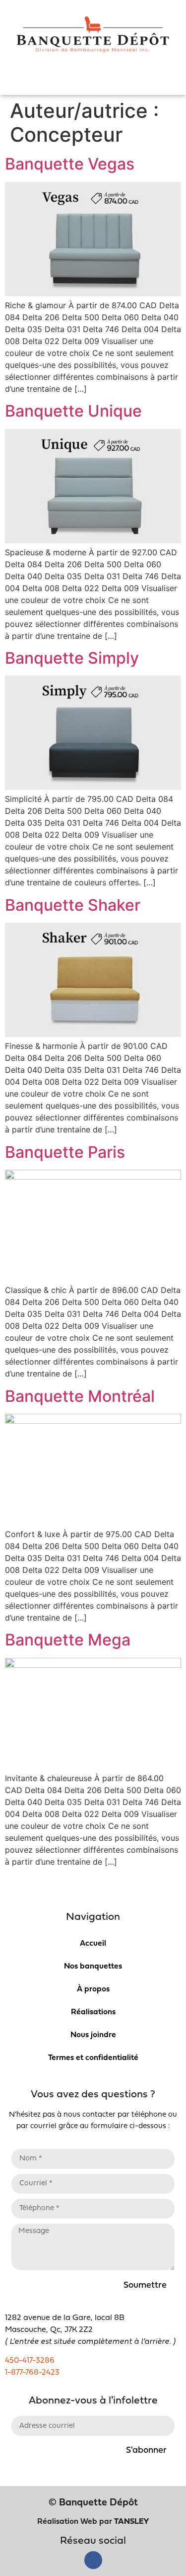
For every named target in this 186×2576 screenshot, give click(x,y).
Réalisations (93, 2012)
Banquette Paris (65, 1152)
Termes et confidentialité (93, 2058)
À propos (93, 1989)
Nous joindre (93, 2035)
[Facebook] (93, 2560)
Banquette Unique (73, 411)
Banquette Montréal (80, 1396)
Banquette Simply (72, 658)
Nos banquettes (93, 1967)
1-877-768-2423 (32, 2373)
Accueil (93, 1944)
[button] (93, 82)
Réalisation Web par (93, 2522)
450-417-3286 (30, 2361)
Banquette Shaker (73, 905)
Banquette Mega (68, 1640)
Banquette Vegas (70, 164)
